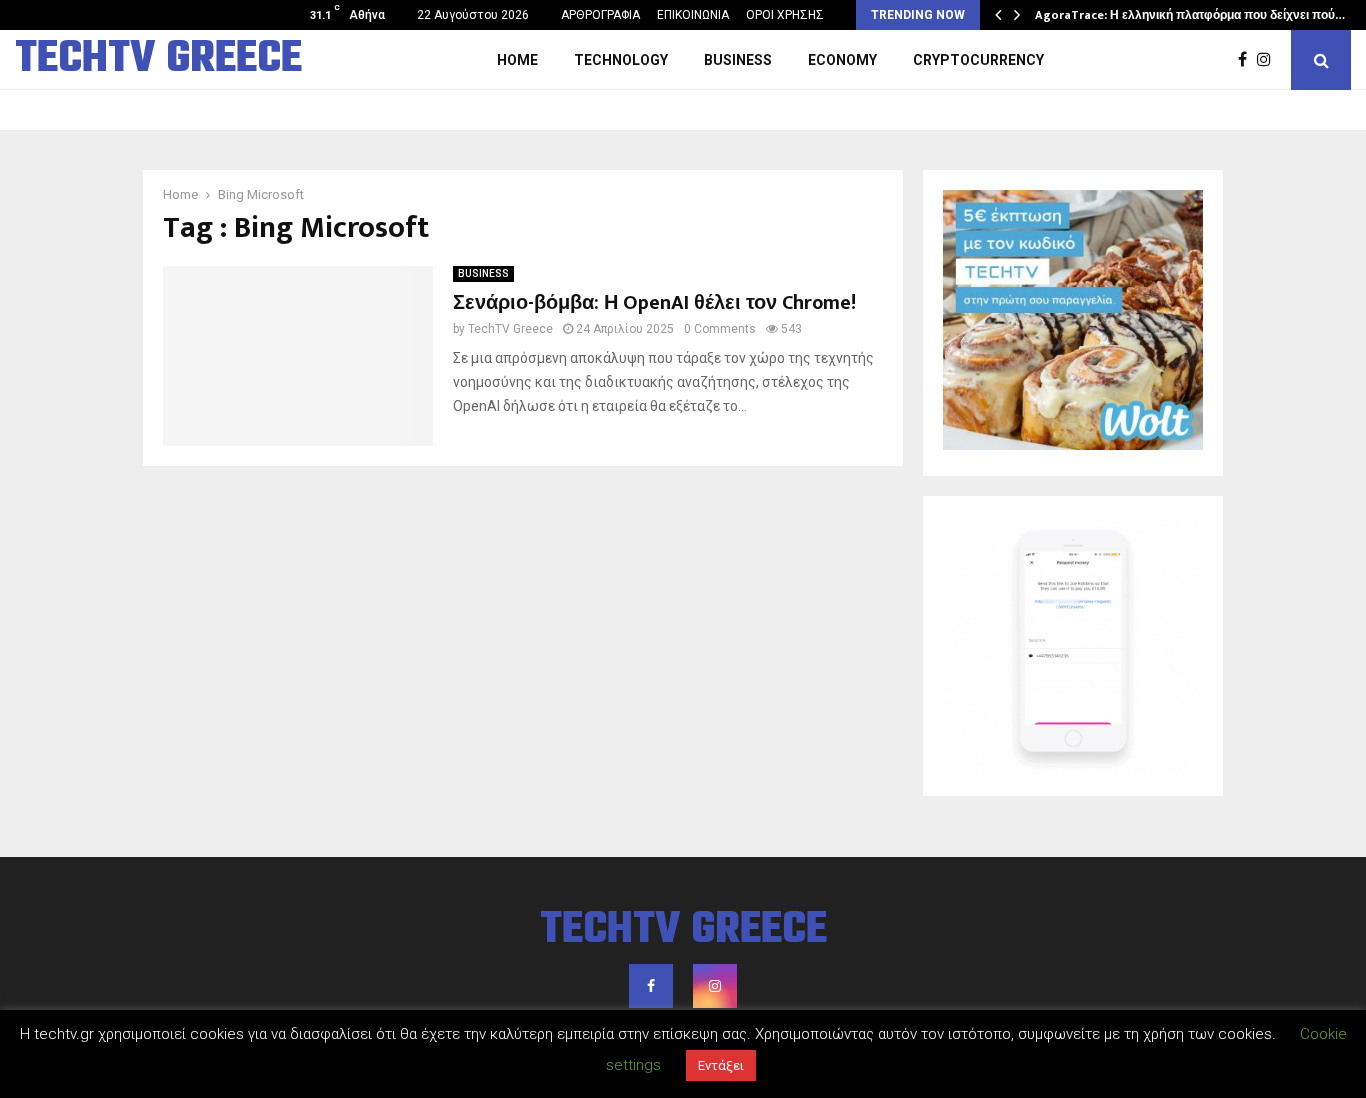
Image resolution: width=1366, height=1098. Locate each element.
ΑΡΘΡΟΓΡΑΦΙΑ (600, 15)
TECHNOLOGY (621, 60)
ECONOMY (842, 60)
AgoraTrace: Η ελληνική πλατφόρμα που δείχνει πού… (1190, 15)
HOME (517, 60)
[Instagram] (1269, 60)
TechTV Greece (510, 329)
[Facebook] (1247, 60)
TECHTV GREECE (158, 60)
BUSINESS (738, 60)
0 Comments (720, 329)
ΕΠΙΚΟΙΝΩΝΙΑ (693, 15)
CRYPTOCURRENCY (978, 60)
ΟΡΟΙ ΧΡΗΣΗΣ (785, 15)
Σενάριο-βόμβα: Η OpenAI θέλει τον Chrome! (654, 303)
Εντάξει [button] (721, 1065)
